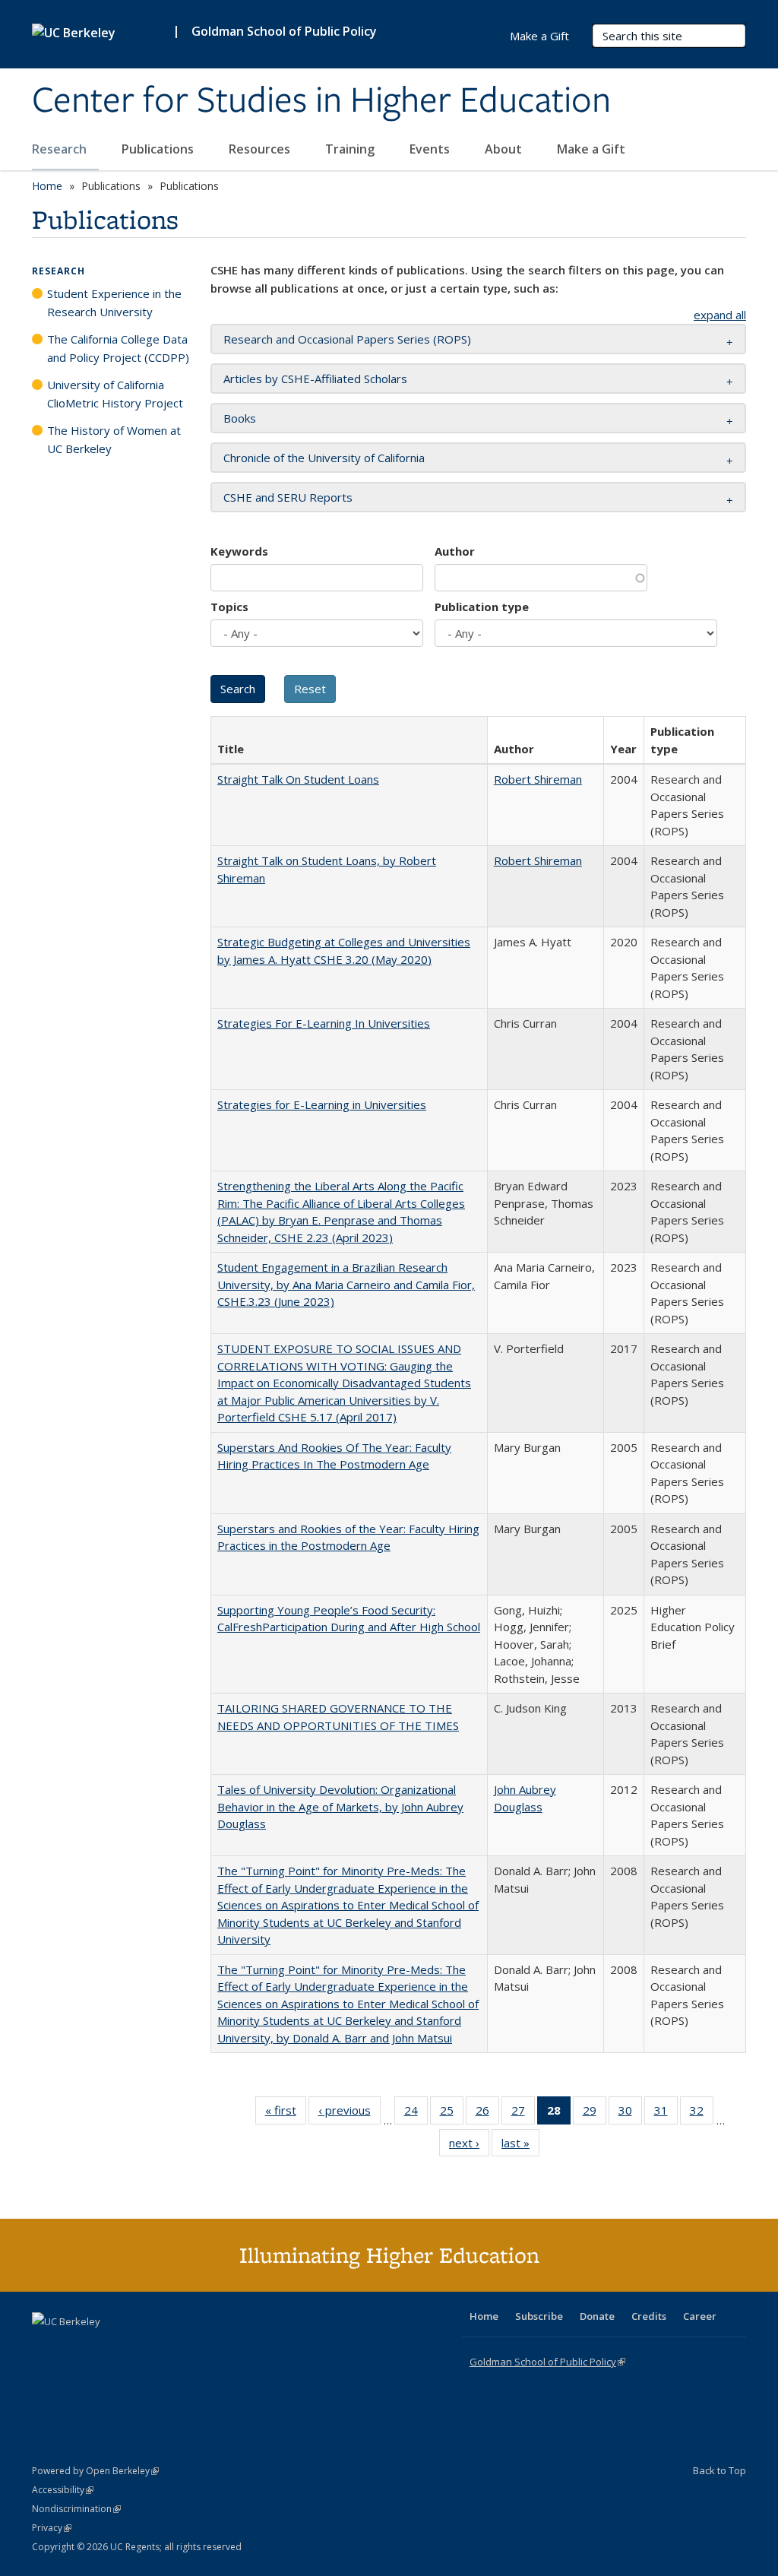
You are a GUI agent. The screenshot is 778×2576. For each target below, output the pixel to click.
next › (469, 2146)
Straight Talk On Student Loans (298, 779)
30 (630, 2113)
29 (595, 2113)
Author (455, 551)
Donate (597, 2316)
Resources (261, 149)
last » (520, 2146)
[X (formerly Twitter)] (46, 2347)
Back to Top (719, 2470)
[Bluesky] (164, 2347)
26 (487, 2113)
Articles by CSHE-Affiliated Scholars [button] (315, 379)
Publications (159, 149)
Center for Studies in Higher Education (321, 101)
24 (416, 2113)
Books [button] (240, 418)
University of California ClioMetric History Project (115, 394)
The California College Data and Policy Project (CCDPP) (118, 348)
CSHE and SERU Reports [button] (288, 497)
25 (452, 2113)
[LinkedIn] (75, 2347)
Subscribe (539, 2316)
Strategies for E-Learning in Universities (322, 1104)
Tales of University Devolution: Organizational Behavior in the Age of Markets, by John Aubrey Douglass (340, 1806)
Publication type (482, 607)
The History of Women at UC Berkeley (114, 439)
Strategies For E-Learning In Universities (324, 1023)
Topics (229, 607)
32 (702, 2113)
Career (700, 2316)
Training (351, 149)
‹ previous (349, 2113)
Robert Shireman (538, 779)
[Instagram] (134, 2347)
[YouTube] (105, 2347)
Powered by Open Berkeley (95, 2471)
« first (286, 2113)
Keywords (239, 551)
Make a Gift (591, 149)
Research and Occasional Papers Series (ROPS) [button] (347, 339)
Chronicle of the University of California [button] (324, 458)
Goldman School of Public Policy (284, 31)
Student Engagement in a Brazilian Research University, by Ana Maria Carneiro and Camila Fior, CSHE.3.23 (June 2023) (346, 1284)
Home (47, 186)
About (505, 149)
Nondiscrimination (76, 2509)
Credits (649, 2316)
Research (61, 149)
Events (431, 149)
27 (523, 2113)
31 (666, 2113)
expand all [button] (720, 315)
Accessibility (63, 2490)
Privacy (52, 2528)
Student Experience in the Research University (114, 303)
